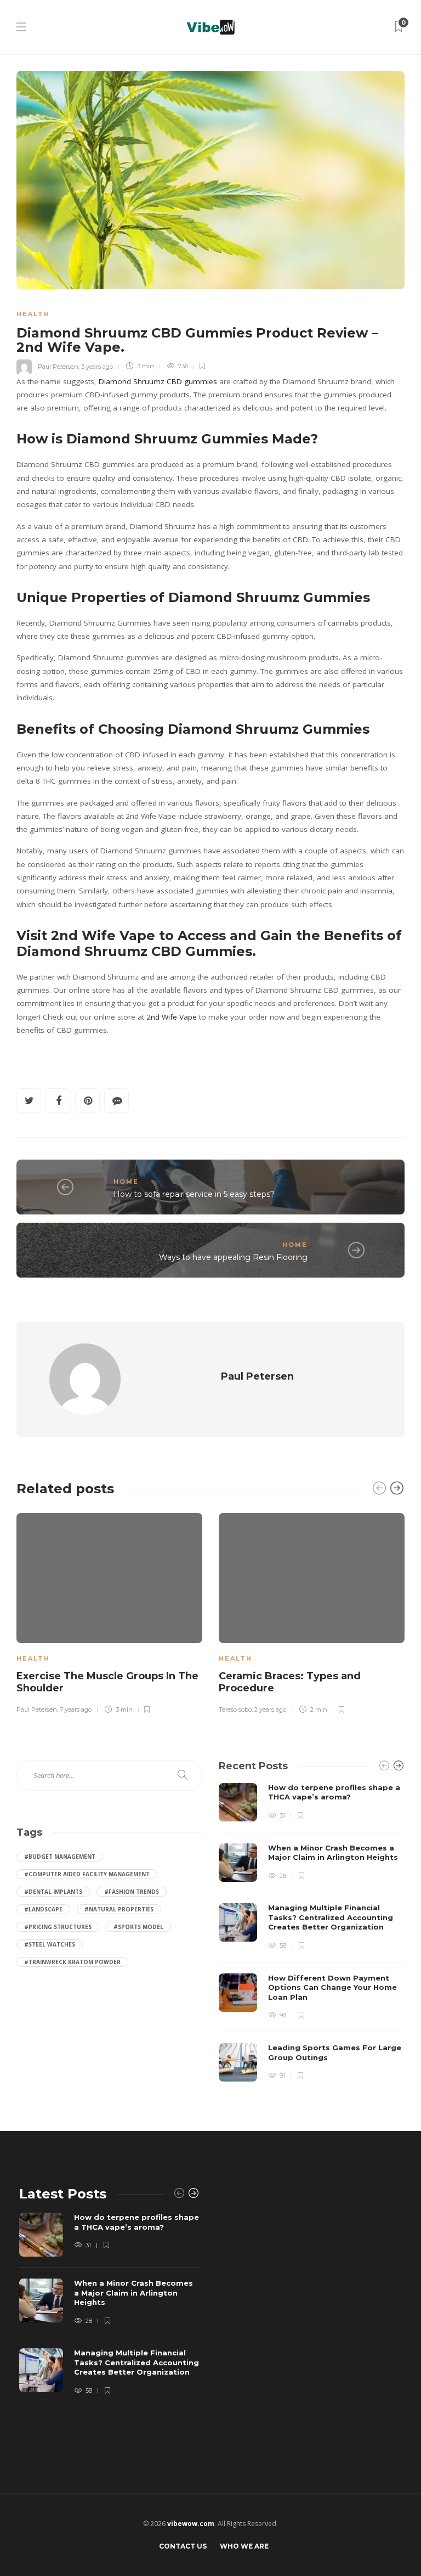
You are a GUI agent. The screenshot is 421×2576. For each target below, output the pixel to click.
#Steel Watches (50, 1944)
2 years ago (270, 1709)
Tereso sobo (235, 1709)
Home (126, 1182)
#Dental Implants (53, 1892)
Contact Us (183, 2546)
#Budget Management (60, 1857)
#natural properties (119, 1909)
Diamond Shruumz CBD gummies (158, 381)
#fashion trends (132, 1892)
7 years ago (76, 1709)
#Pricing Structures (58, 1927)
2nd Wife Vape (172, 1017)
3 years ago (97, 366)
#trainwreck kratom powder (72, 1962)
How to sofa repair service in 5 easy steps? (194, 1194)
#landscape (43, 1909)
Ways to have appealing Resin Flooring (233, 1257)
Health (33, 314)
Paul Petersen (58, 366)
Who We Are (244, 2546)
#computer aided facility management (87, 1874)
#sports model (138, 1927)
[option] (109, 1612)
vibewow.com (191, 2524)
